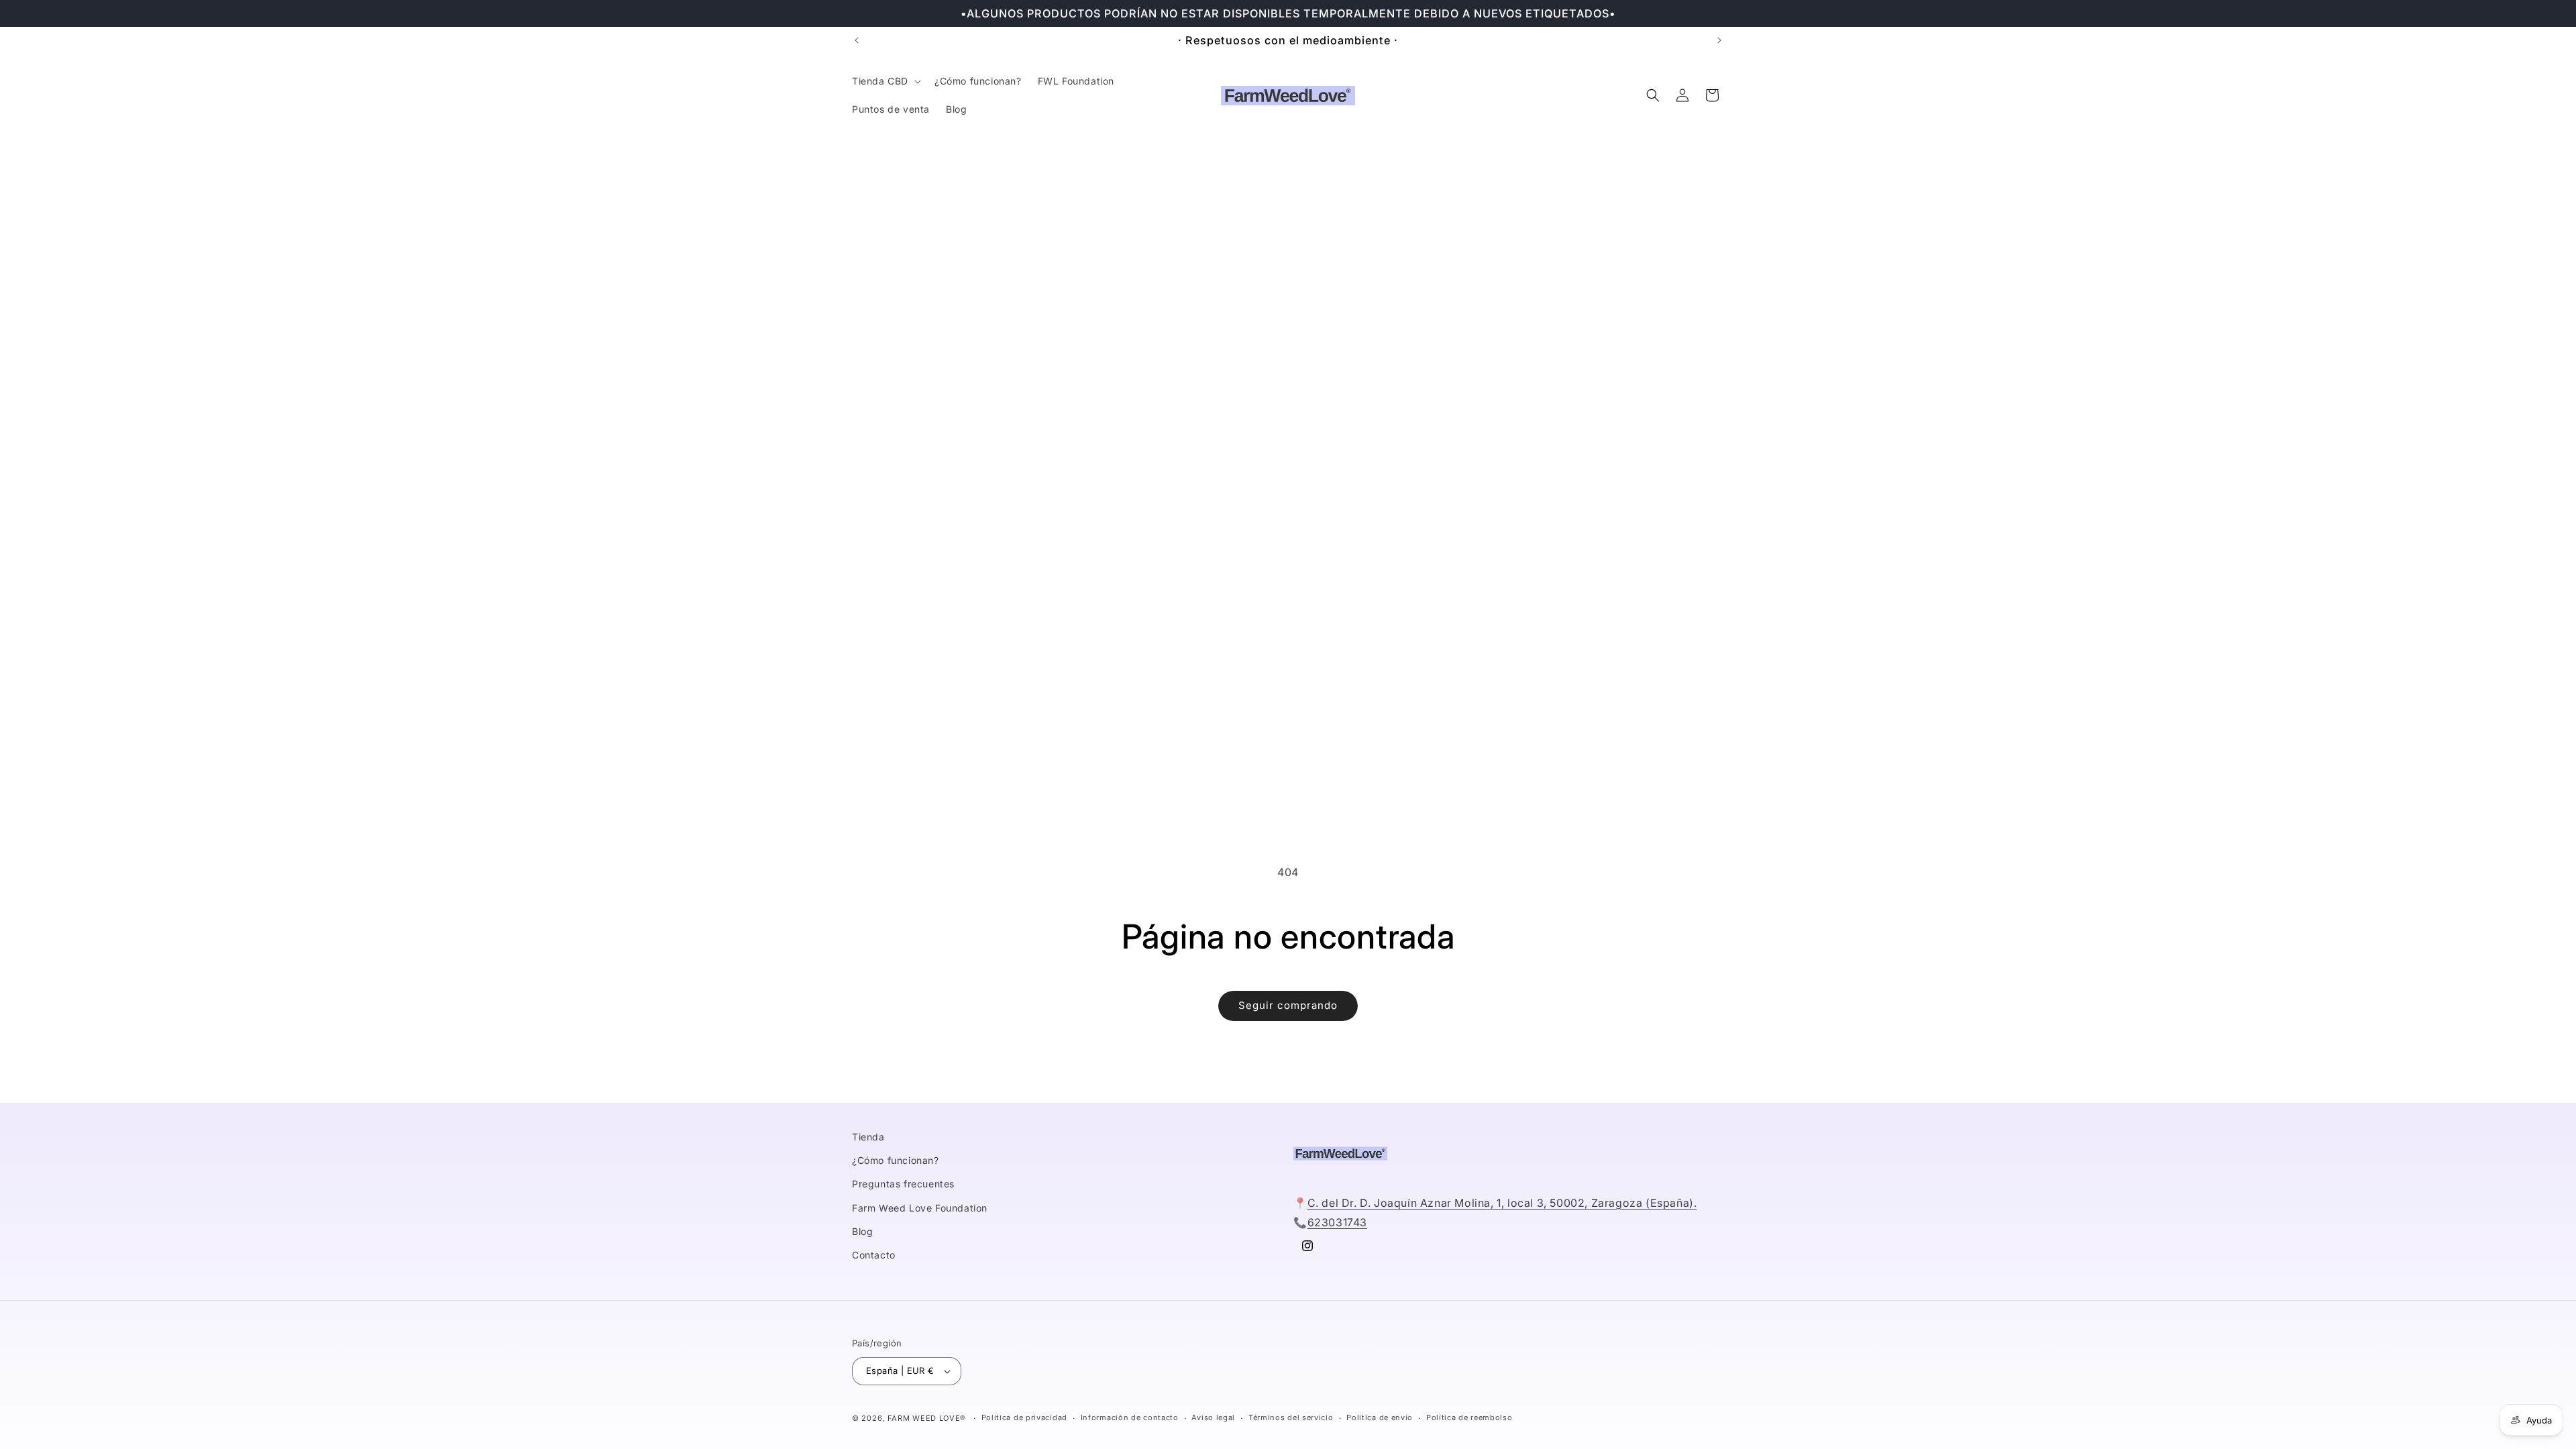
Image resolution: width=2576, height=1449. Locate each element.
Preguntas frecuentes (903, 1184)
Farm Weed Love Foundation (920, 1208)
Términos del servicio (1291, 1417)
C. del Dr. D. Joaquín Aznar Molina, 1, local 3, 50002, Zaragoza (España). (1502, 1203)
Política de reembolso (1469, 1417)
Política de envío (1380, 1417)
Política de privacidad (1024, 1417)
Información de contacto (1130, 1417)
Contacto (874, 1255)
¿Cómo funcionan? (896, 1160)
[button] (885, 81)
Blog (862, 1231)
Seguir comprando (1288, 1005)
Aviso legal (1213, 1417)
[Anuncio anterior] (857, 40)
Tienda (868, 1137)
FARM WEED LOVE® (927, 1418)
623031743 (1337, 1222)
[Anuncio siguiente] (1719, 40)
